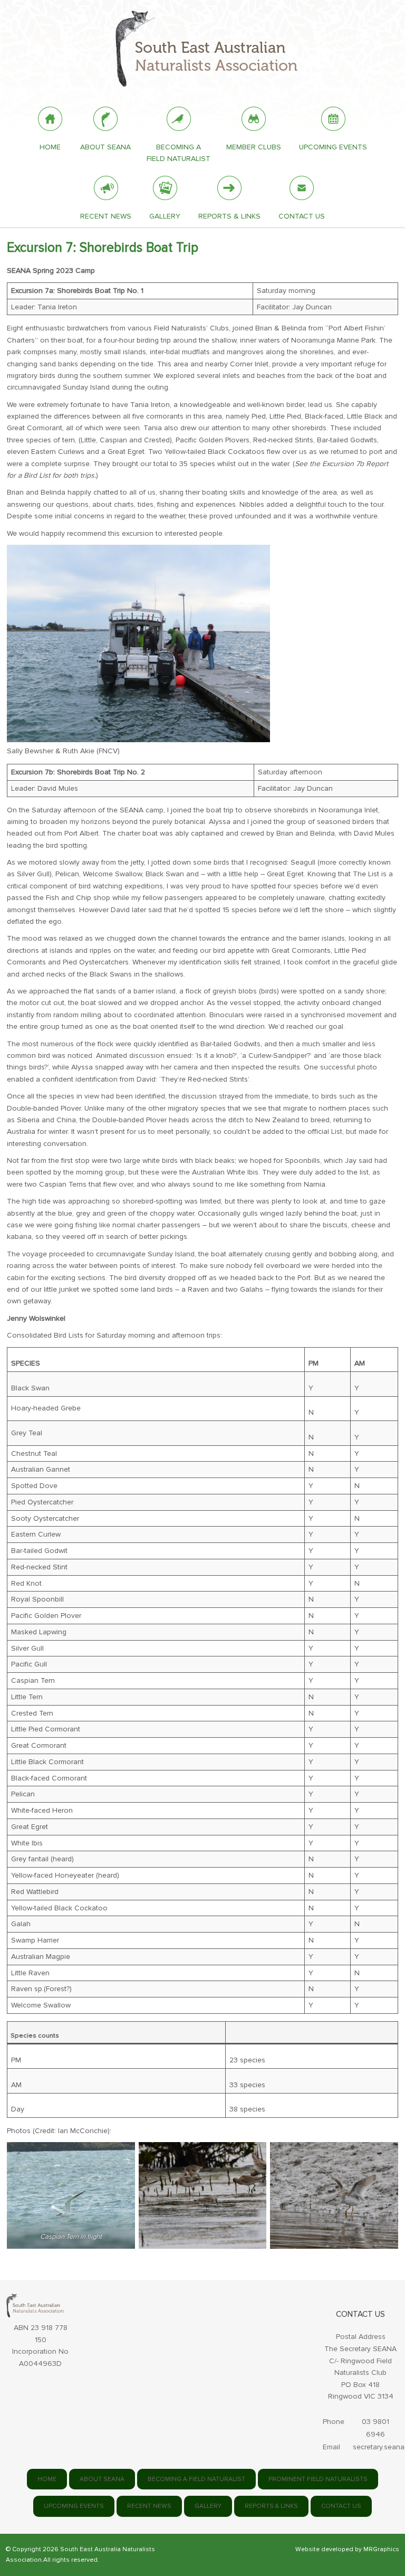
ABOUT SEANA (102, 2479)
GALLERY (208, 2506)
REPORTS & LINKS (271, 2506)
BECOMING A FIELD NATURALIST (196, 2479)
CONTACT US (341, 2506)
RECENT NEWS (149, 2506)
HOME (47, 2479)
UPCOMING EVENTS (74, 2506)
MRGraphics (381, 2549)
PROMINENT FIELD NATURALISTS (318, 2479)
